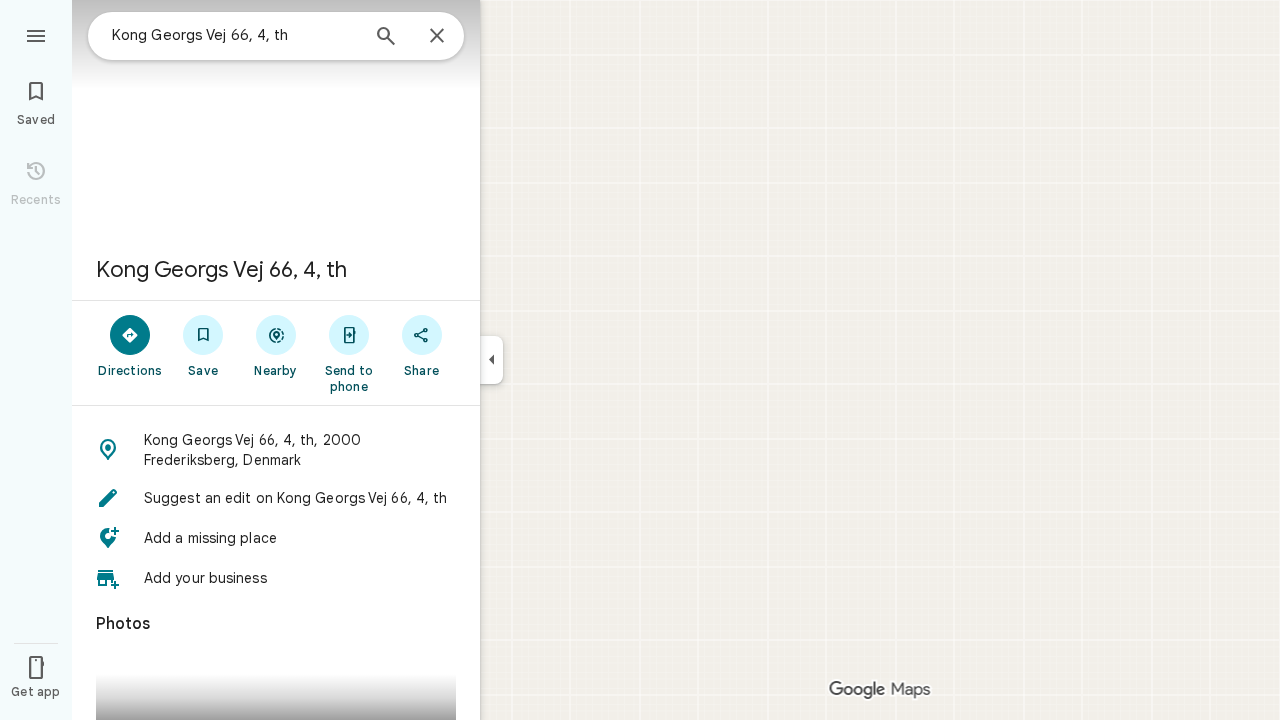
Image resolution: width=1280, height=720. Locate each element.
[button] (276, 450)
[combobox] (235, 35)
